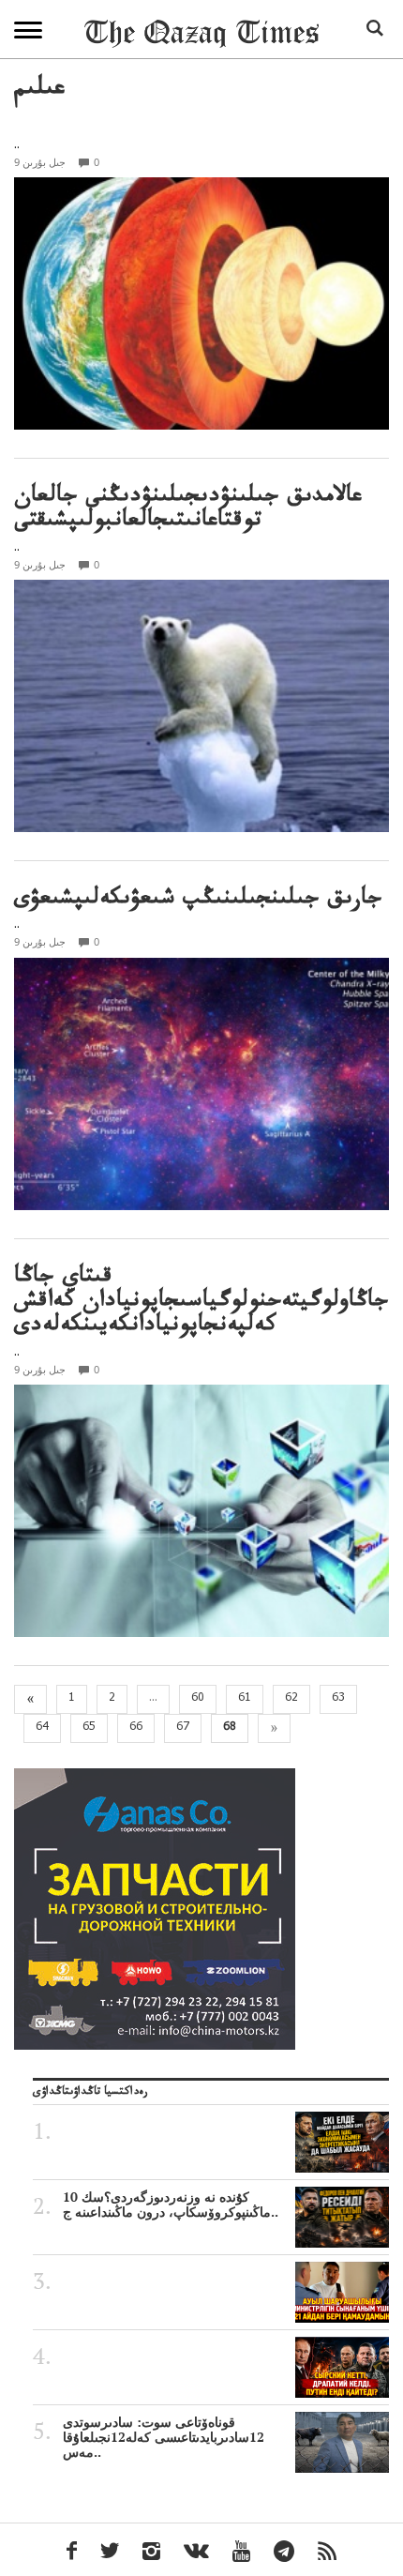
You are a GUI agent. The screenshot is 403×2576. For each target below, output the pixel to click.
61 (245, 1699)
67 (183, 1728)
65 (89, 1728)
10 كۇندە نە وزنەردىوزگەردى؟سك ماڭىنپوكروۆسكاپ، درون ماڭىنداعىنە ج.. (171, 2205)
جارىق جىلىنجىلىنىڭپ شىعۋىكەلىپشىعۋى (198, 901)
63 (338, 1699)
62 (291, 1699)
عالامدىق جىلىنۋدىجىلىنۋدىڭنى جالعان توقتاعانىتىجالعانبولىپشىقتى (188, 511)
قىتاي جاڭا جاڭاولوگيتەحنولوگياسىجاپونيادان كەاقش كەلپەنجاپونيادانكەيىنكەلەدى (201, 1304)
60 (198, 1699)
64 (42, 1728)
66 (136, 1728)
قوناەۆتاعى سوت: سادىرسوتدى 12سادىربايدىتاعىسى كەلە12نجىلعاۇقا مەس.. (164, 2437)
